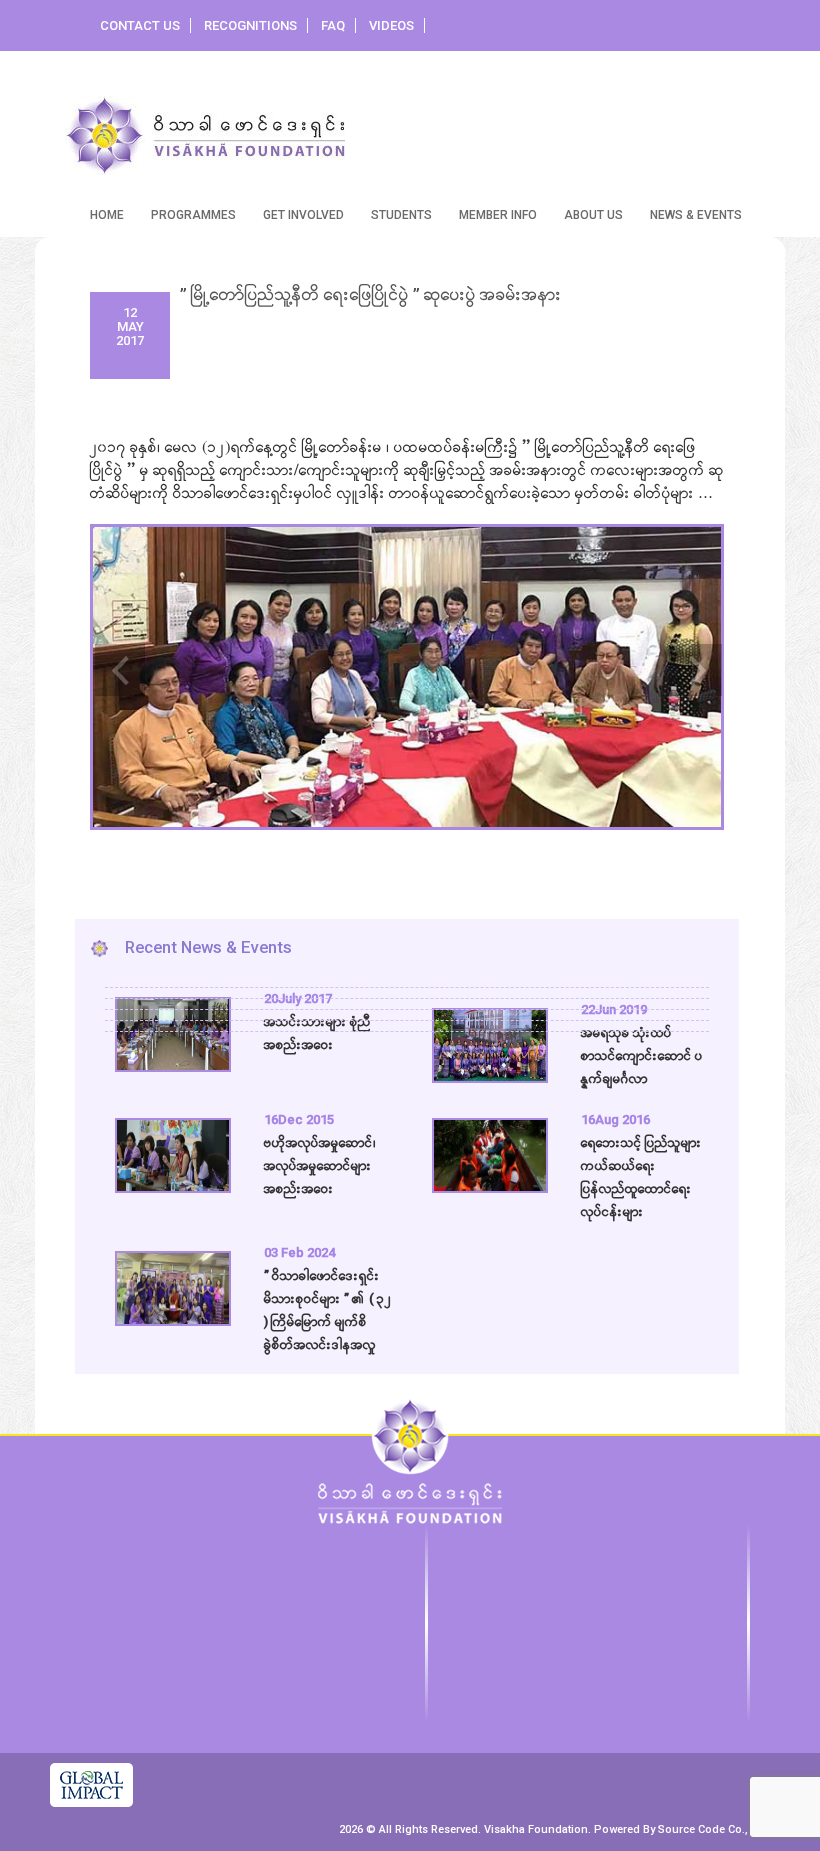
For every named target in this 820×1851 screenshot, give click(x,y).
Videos (391, 25)
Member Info (498, 215)
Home (107, 215)
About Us (593, 215)
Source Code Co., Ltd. (714, 1829)
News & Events (696, 215)
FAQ (333, 25)
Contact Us (140, 25)
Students (401, 215)
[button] (115, 654)
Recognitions (250, 25)
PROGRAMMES (193, 215)
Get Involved (303, 215)
